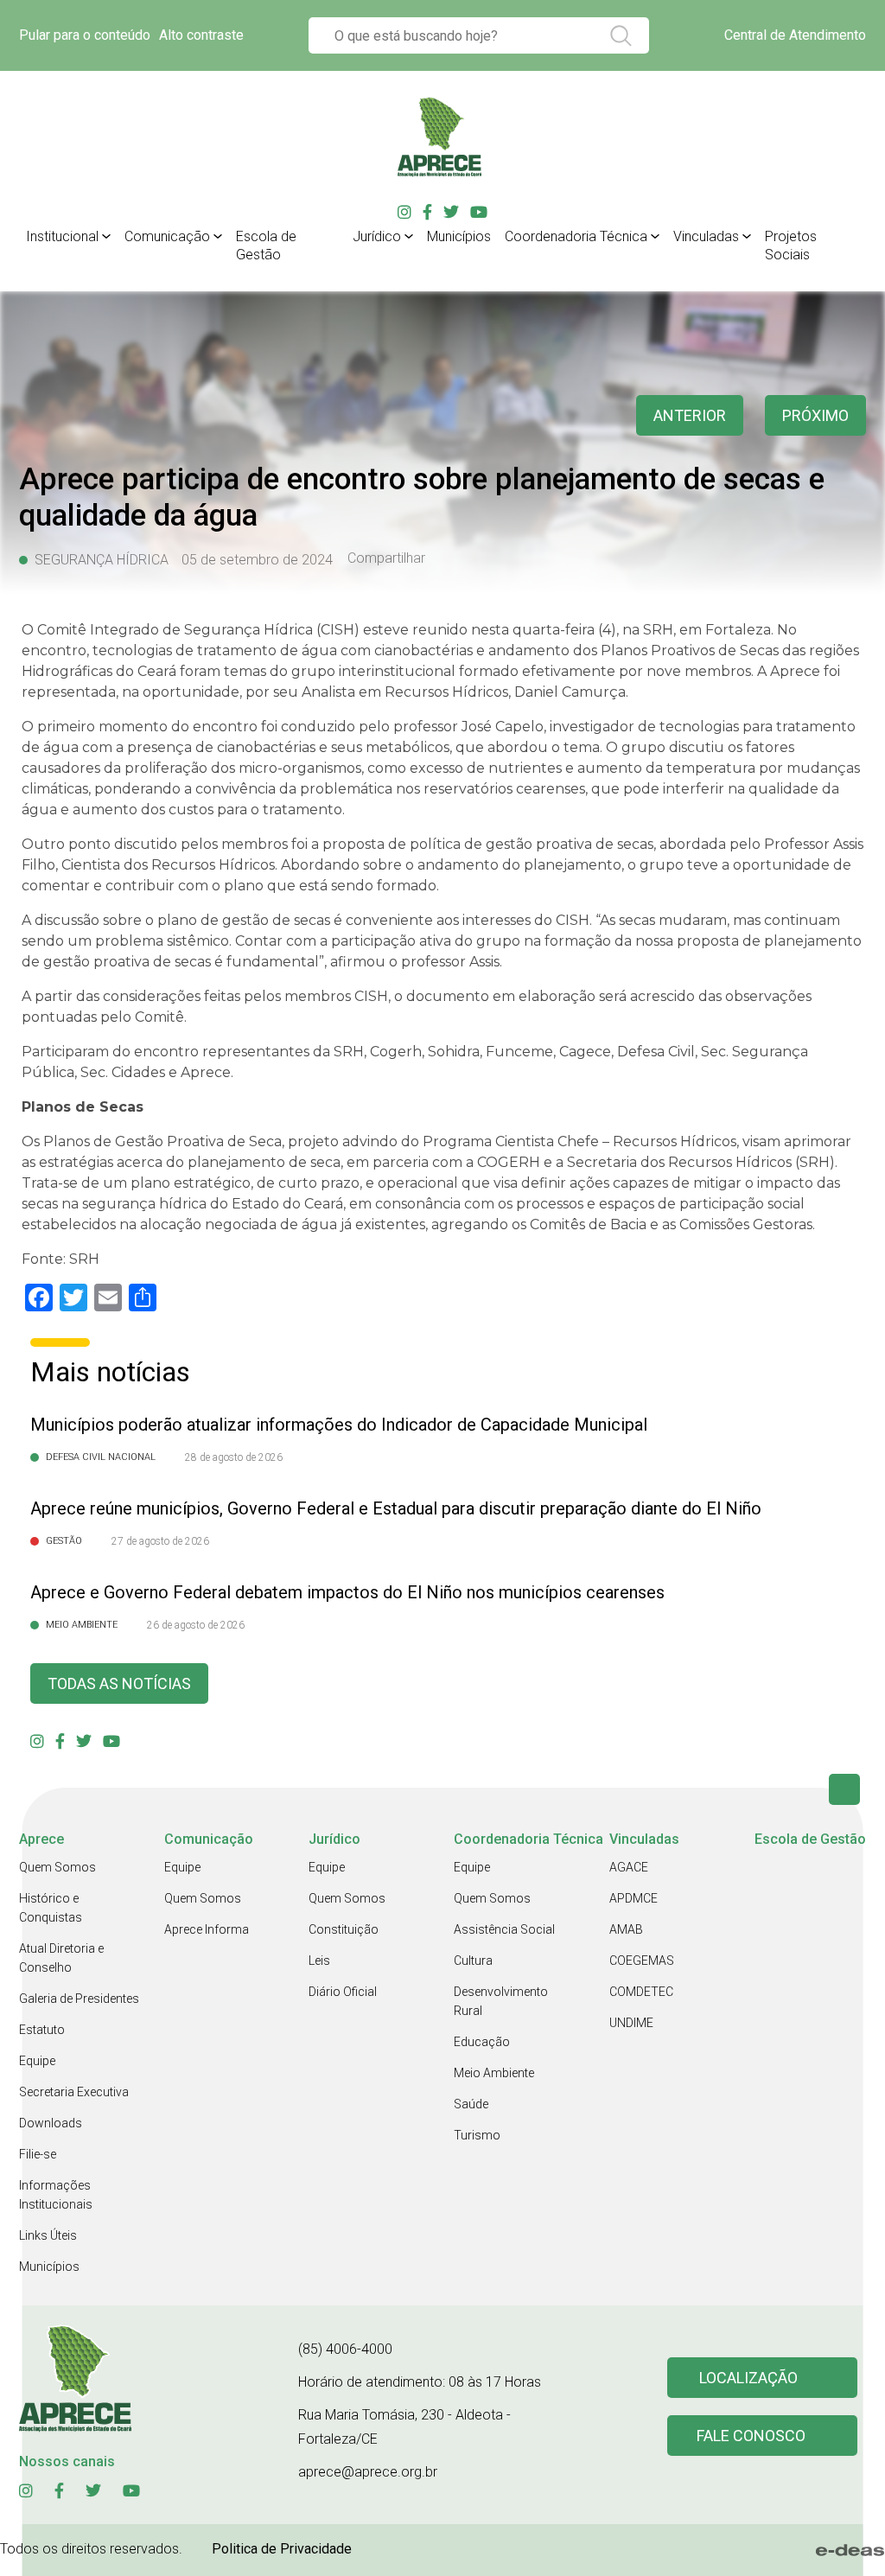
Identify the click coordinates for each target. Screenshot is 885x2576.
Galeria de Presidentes (79, 1999)
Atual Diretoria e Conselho (61, 1958)
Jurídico (377, 236)
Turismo (477, 2135)
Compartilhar (386, 558)
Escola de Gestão (266, 245)
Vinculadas (706, 236)
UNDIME (631, 2023)
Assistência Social (504, 1929)
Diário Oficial (343, 1992)
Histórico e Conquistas (51, 1908)
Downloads (51, 2123)
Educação (482, 2042)
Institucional (62, 236)
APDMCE (634, 1898)
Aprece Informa (207, 1929)
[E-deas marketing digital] (850, 2550)
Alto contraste (201, 35)
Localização (748, 2378)
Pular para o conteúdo (85, 35)
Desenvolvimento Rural (501, 2001)
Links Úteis (48, 2235)
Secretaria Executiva (74, 2092)
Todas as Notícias (119, 1683)
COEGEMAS (642, 1961)
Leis (319, 1961)
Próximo (815, 415)
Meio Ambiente (494, 2073)
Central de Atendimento (795, 35)
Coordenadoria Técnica (576, 236)
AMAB (626, 1929)
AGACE (629, 1867)
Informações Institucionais (56, 2195)
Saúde (471, 2104)
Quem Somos (57, 1867)
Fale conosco (751, 2436)
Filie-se (38, 2154)
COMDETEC (641, 1992)
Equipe (37, 2061)
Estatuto (42, 2030)
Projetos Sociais (791, 245)
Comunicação (167, 236)
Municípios (459, 236)
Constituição (344, 1929)
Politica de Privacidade (282, 2549)
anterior (690, 415)
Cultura (473, 1961)
